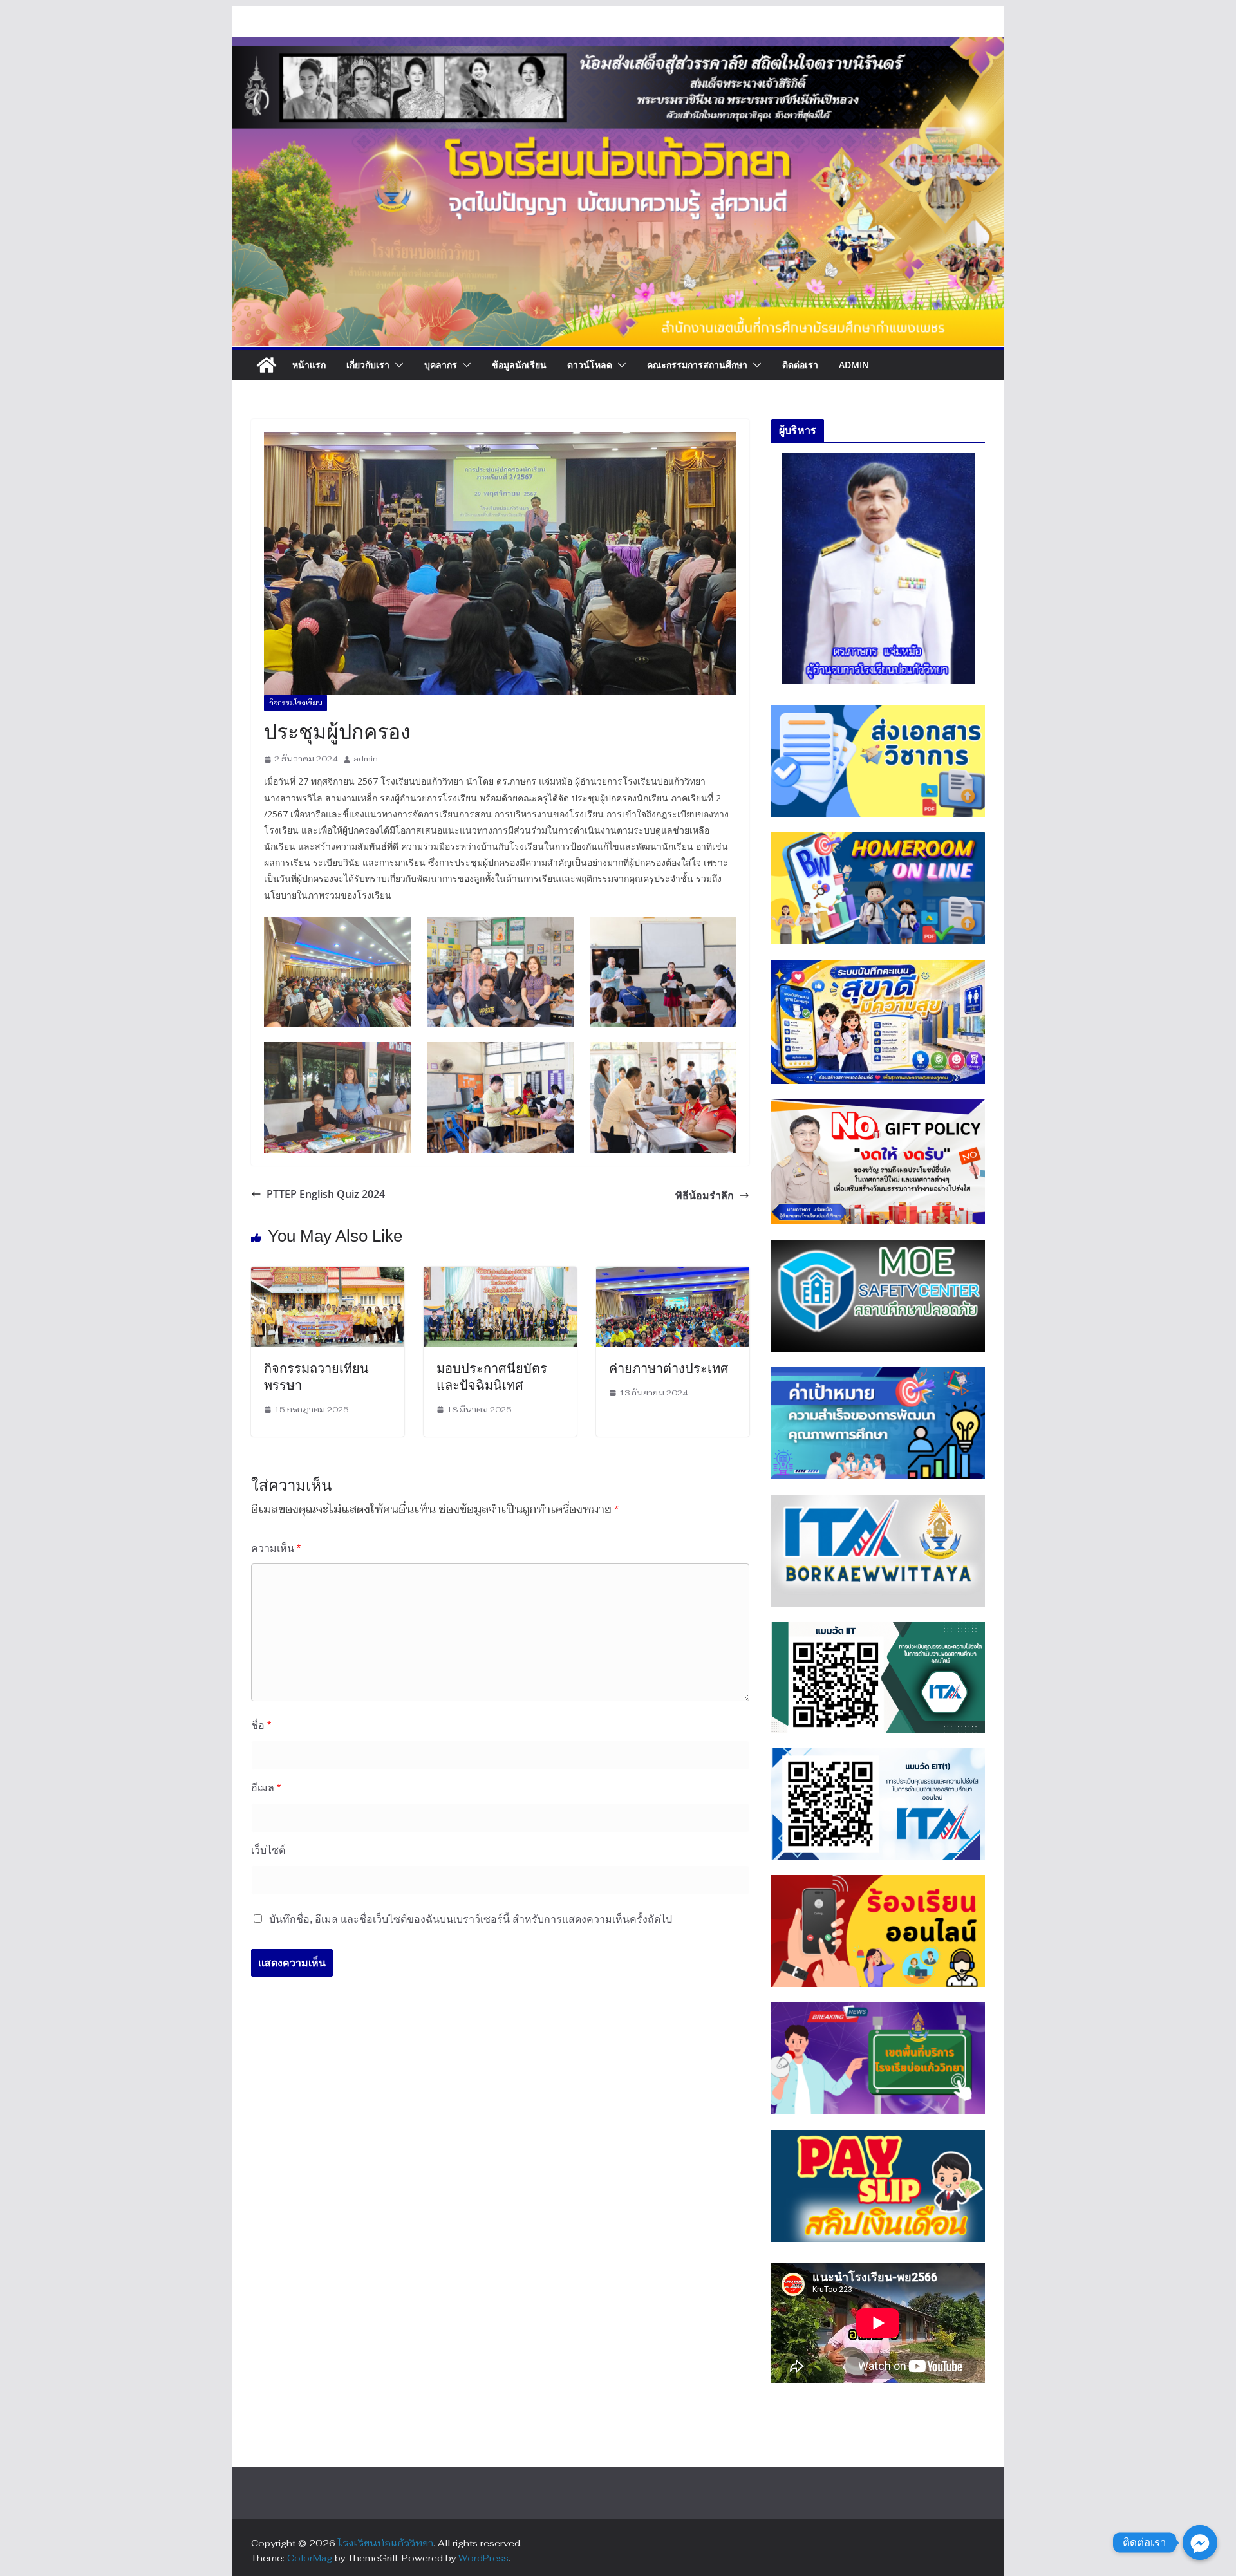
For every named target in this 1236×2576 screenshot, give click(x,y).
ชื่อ (261, 1725)
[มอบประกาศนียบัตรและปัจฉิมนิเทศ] (500, 1275)
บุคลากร (441, 365)
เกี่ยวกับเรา (368, 365)
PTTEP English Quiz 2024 (326, 1194)
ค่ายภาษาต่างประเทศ (669, 1368)
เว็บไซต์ (268, 1850)
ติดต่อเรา (800, 365)
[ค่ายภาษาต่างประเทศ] (673, 1275)
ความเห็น (276, 1548)
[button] (397, 365)
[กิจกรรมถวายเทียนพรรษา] (328, 1275)
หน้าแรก (309, 365)
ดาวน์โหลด (590, 365)
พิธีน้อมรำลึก (705, 1195)
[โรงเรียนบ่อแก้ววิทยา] (267, 365)
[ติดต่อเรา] (1200, 2543)
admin (366, 759)
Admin (854, 365)
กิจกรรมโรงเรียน (295, 703)
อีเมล (266, 1788)
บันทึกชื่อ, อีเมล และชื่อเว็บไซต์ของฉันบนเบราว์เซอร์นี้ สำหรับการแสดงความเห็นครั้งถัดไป (471, 1919)
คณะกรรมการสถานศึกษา (697, 365)
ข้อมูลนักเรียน (519, 365)
